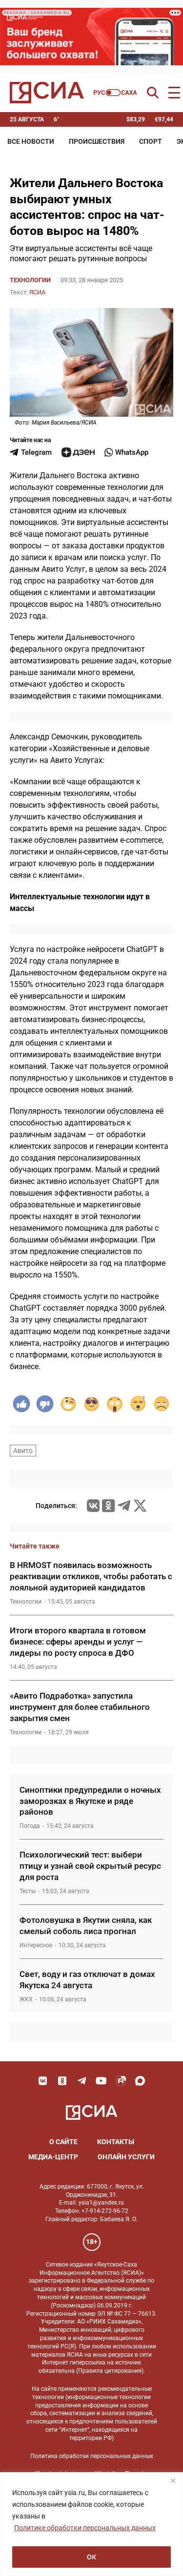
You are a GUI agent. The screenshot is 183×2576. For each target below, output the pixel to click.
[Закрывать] (173, 2480)
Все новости (31, 141)
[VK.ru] (93, 1506)
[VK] (43, 2081)
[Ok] (62, 2081)
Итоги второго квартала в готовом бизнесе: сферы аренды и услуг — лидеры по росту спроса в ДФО (78, 1642)
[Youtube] (102, 2081)
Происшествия (97, 141)
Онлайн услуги (126, 2157)
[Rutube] (121, 2081)
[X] (140, 1506)
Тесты (28, 1891)
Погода (30, 1826)
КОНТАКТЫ (116, 2142)
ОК (91, 2557)
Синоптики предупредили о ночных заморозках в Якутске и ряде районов (90, 1801)
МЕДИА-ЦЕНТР (53, 2157)
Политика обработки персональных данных (92, 2456)
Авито (23, 1451)
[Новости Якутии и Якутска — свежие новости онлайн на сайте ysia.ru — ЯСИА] (47, 93)
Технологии (30, 280)
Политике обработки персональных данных (85, 2528)
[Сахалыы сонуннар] (115, 93)
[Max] (141, 2081)
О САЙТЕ (63, 2142)
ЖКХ (26, 1999)
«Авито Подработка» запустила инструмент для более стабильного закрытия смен (80, 1707)
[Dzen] (78, 452)
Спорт (151, 141)
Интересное (36, 1945)
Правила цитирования (110, 2371)
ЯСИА (37, 292)
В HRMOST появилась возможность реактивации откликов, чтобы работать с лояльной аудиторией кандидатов (91, 1576)
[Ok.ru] (108, 1506)
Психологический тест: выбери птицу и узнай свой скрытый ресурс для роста (90, 1866)
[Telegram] (124, 1506)
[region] (91, 2524)
